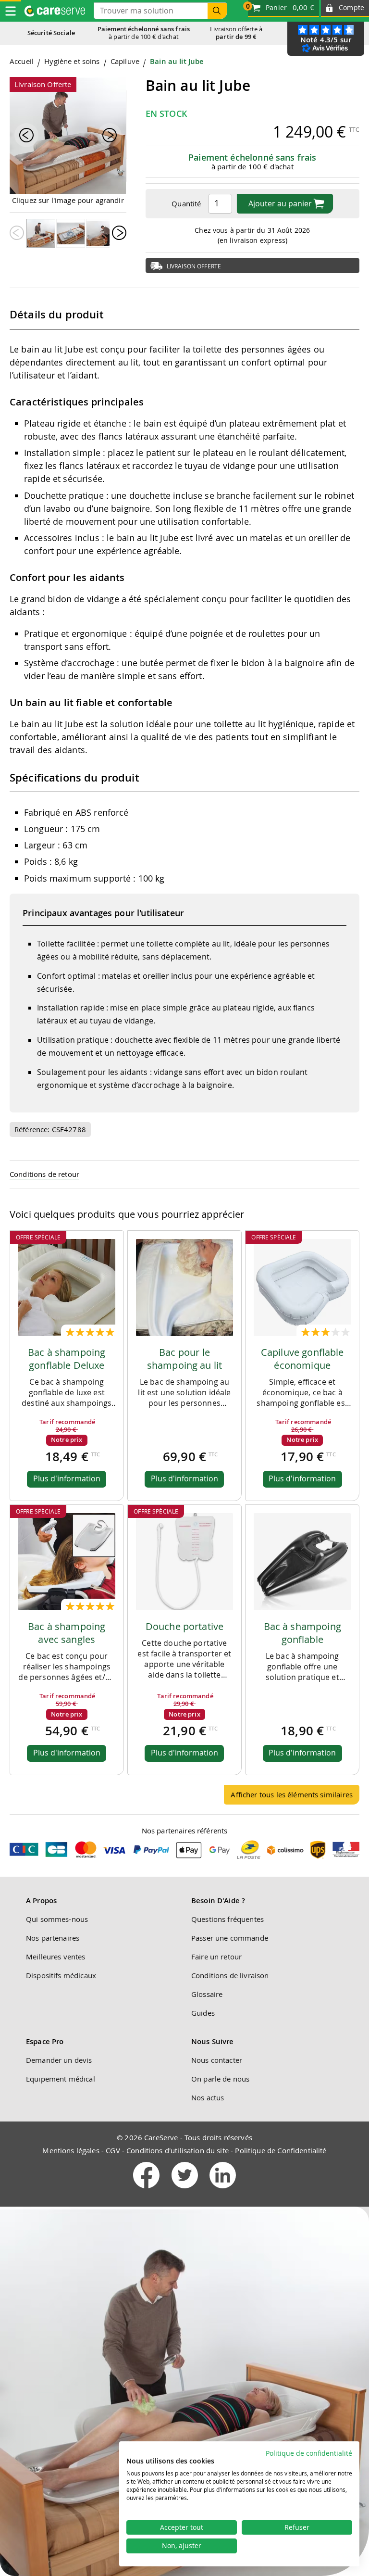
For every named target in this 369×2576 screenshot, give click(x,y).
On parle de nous (220, 2079)
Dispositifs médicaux (61, 1975)
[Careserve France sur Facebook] (147, 2190)
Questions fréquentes (228, 1919)
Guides (203, 2013)
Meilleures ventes (56, 1957)
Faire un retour (216, 1957)
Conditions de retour (44, 1174)
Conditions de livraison (230, 1975)
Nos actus (208, 2097)
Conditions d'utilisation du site (178, 2150)
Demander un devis (59, 2060)
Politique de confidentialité (309, 2453)
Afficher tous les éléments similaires (292, 1794)
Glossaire (207, 1994)
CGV (113, 2150)
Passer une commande (230, 1938)
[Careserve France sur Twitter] (186, 2190)
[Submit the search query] (217, 11)
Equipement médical (61, 2079)
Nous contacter (217, 2060)
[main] (184, 934)
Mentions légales (71, 2150)
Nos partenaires (53, 1938)
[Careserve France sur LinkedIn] (223, 2190)
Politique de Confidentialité (281, 2150)
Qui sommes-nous (57, 1919)
